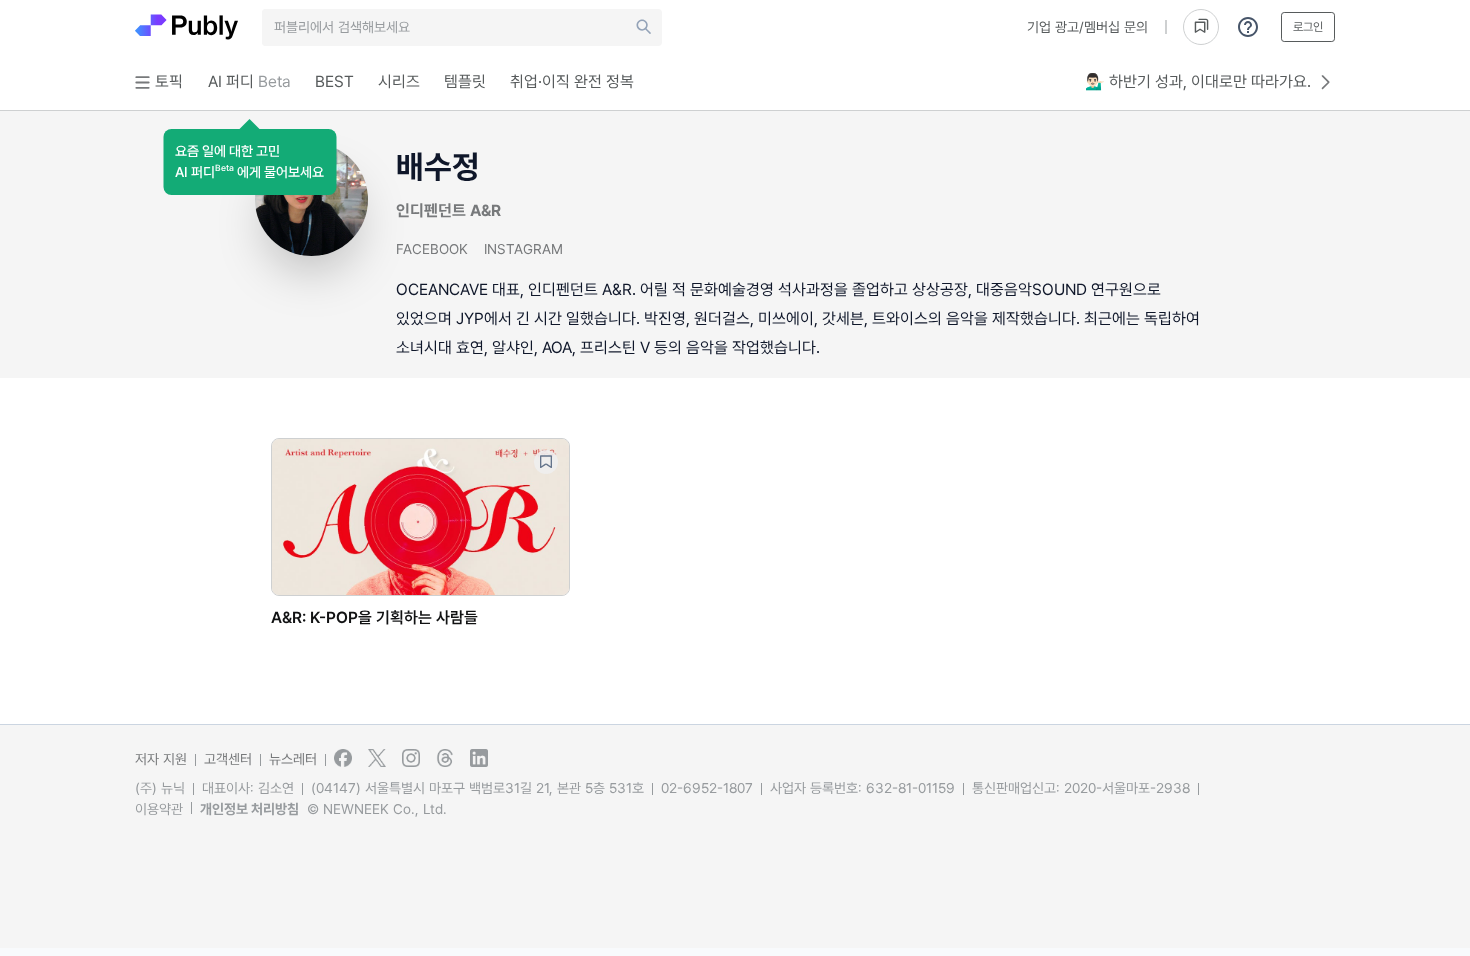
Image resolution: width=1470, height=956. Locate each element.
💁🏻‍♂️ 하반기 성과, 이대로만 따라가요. (1198, 81)
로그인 (1308, 27)
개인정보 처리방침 (249, 809)
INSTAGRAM (523, 249)
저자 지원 (161, 759)
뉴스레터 (293, 759)
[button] (249, 162)
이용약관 (159, 809)
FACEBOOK (432, 249)
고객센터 (228, 759)
